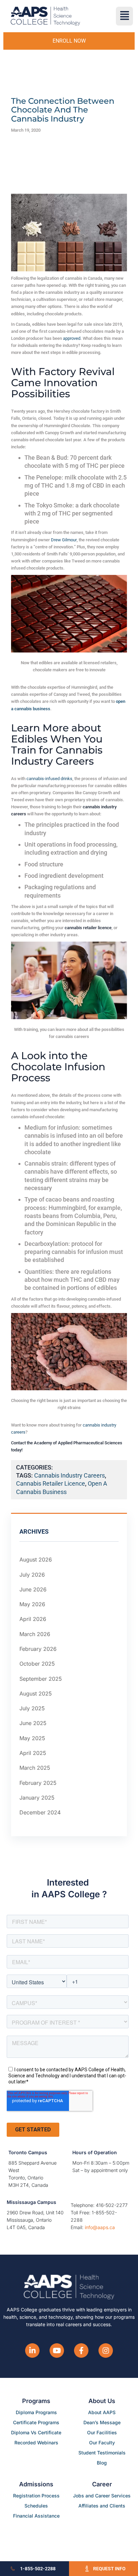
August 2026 (36, 1560)
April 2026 (33, 1619)
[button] (124, 16)
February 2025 (38, 1783)
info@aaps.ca (100, 2227)
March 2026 (35, 1634)
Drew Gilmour (64, 540)
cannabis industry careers (70, 1475)
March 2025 (35, 1768)
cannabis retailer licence (51, 1483)
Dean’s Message (102, 2422)
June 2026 (33, 1589)
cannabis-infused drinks (49, 779)
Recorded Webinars (36, 2443)
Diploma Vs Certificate (36, 2432)
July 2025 (32, 1708)
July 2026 (32, 1575)
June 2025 (33, 1723)
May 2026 (32, 1604)
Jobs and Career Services (102, 2496)
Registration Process (36, 2496)
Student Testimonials (102, 2453)
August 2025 (36, 1693)
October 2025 (37, 1664)
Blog (102, 2463)
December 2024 (40, 1812)
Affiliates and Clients (102, 2506)
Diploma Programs (36, 2412)
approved (72, 338)
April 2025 (33, 1753)
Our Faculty (102, 2443)
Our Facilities (102, 2432)
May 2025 (32, 1738)
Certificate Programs (36, 2422)
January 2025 (37, 1798)
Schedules (36, 2506)
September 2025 (41, 1679)
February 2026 (38, 1649)
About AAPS (102, 2412)
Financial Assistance (36, 2516)
